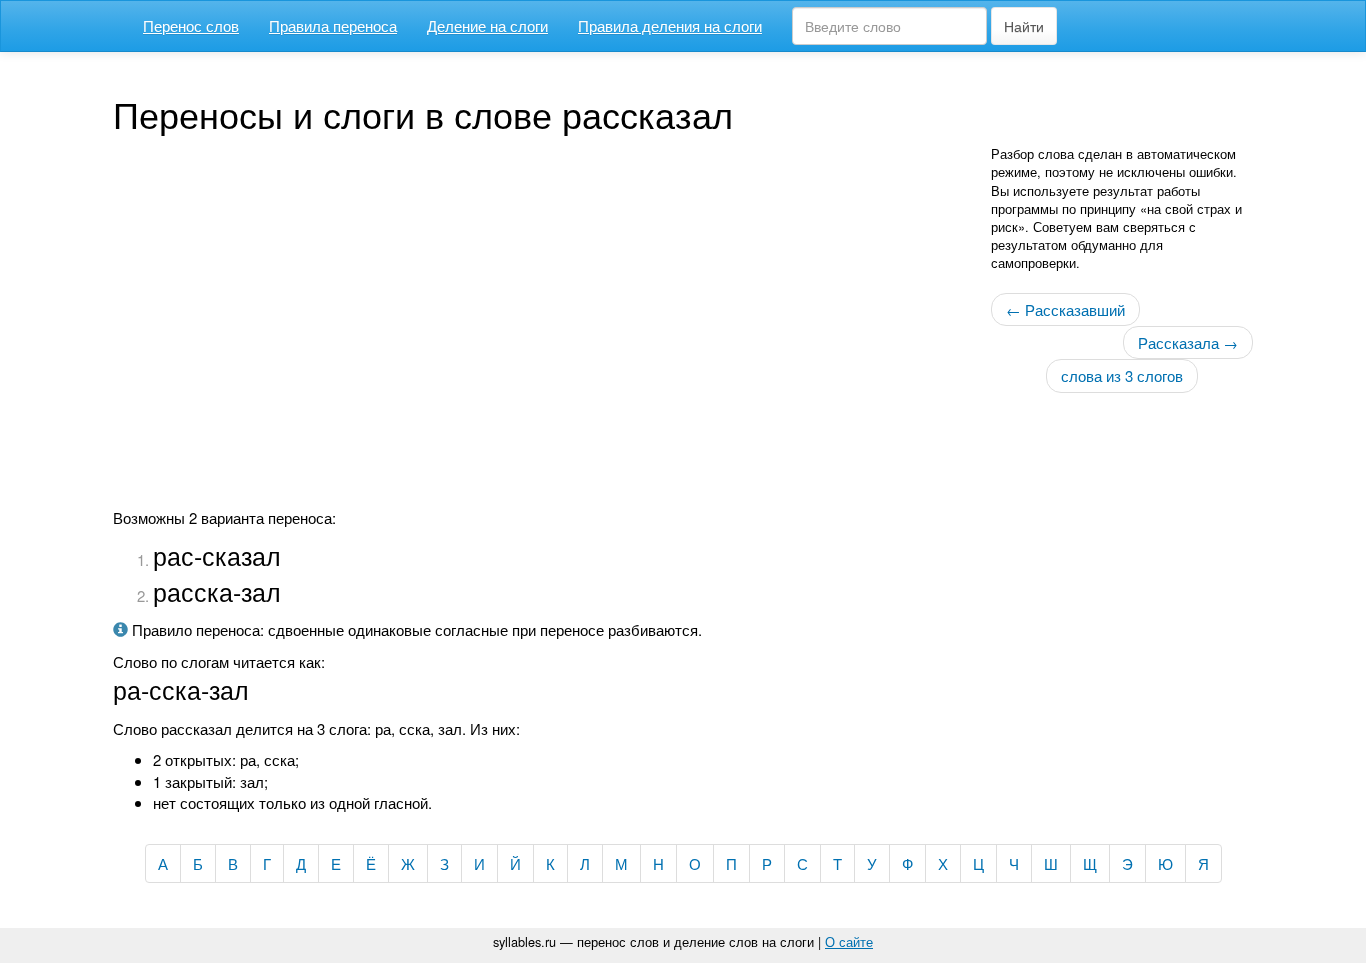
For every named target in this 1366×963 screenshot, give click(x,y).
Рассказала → (1188, 342)
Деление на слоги (487, 25)
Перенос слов (191, 25)
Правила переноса (333, 25)
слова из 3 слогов (1122, 375)
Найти (1024, 26)
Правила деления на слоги (670, 25)
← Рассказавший (1065, 309)
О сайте (849, 941)
